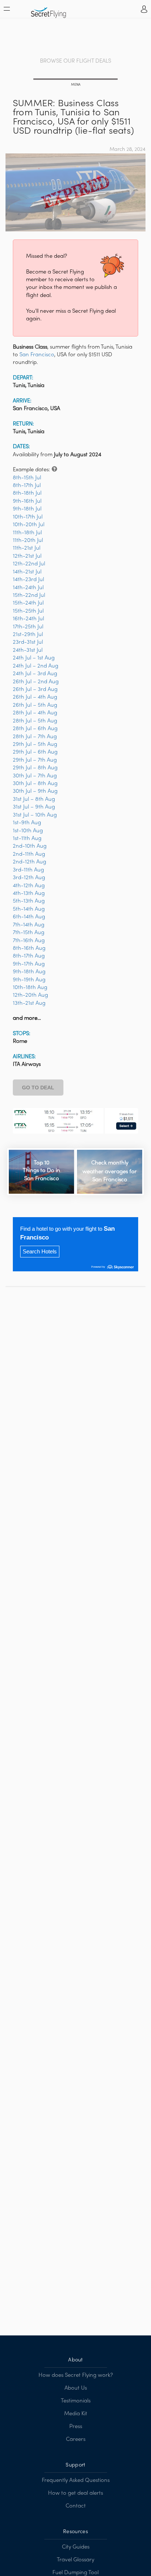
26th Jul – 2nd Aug (36, 682)
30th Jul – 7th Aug (35, 776)
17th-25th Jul (28, 627)
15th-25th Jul (28, 611)
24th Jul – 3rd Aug (35, 674)
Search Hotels (40, 1251)
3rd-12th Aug (29, 878)
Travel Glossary (75, 2560)
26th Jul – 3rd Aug (35, 689)
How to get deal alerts (75, 2493)
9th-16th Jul (27, 501)
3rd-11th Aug (28, 870)
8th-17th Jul (27, 486)
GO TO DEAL (38, 1088)
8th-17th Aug (29, 956)
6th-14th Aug (29, 917)
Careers (76, 2439)
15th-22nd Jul (29, 595)
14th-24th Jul (28, 588)
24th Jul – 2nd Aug (36, 666)
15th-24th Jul (28, 603)
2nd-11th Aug (29, 854)
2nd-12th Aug (30, 862)
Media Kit (76, 2414)
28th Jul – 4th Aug (35, 713)
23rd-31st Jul (28, 642)
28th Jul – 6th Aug (35, 729)
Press (76, 2427)
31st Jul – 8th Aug (34, 799)
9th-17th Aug (29, 964)
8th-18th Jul (27, 493)
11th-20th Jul (28, 540)
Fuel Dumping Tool (75, 2573)
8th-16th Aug (29, 948)
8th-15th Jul (27, 478)
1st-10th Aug (28, 831)
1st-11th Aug (27, 839)
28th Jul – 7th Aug (35, 737)
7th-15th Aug (29, 933)
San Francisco (37, 355)
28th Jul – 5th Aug (35, 721)
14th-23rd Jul (28, 580)
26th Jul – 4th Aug (35, 697)
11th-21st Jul (27, 548)
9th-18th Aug (29, 972)
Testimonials (76, 2401)
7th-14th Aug (29, 925)
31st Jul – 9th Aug (34, 807)
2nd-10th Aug (30, 846)
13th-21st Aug (29, 1003)
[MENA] (75, 80)
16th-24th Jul (28, 619)
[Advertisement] (75, 38)
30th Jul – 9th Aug (35, 791)
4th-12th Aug (29, 886)
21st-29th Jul (28, 635)
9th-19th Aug (29, 980)
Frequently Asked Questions (76, 2480)
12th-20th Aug (30, 995)
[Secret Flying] (49, 10)
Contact (76, 2506)
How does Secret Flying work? (76, 2375)
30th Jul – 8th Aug (35, 784)
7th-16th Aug (29, 941)
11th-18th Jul (27, 533)
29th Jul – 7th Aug (35, 760)
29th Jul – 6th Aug (35, 752)
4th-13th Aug (29, 893)
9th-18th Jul (27, 509)
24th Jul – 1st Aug (34, 658)
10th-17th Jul (28, 517)
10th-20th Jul (29, 525)
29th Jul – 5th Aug (35, 744)
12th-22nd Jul (29, 564)
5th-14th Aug (29, 909)
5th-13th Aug (29, 901)
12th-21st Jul (27, 556)
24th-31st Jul (28, 650)
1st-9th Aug (27, 823)
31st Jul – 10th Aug (35, 815)
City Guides (76, 2547)
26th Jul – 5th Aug (35, 705)
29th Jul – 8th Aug (35, 768)
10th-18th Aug (30, 988)
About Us (76, 2388)
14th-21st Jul (27, 572)
